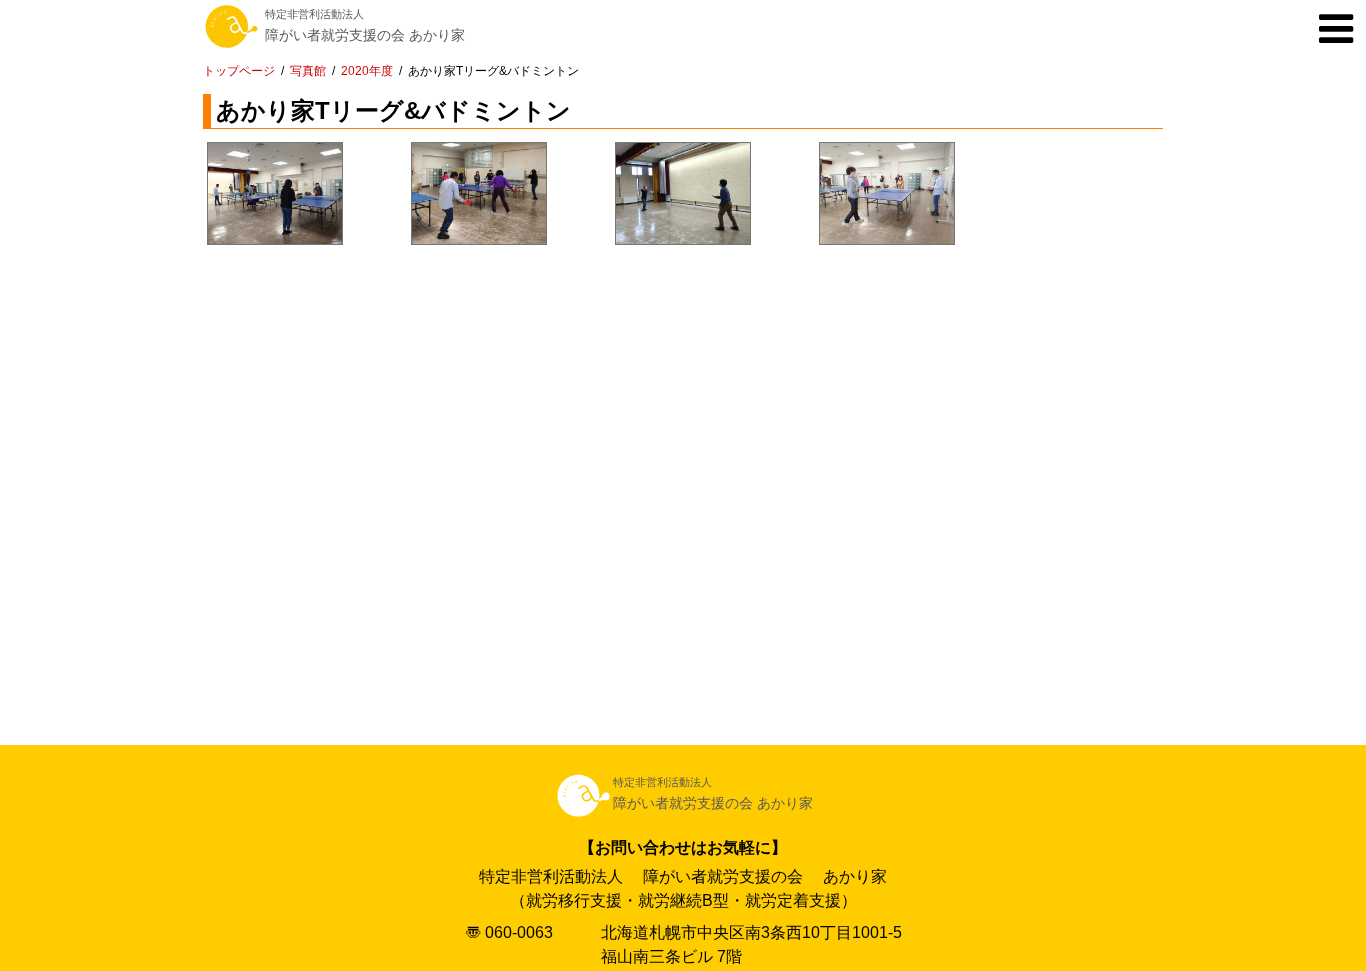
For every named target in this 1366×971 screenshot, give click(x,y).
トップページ (239, 71)
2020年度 (367, 71)
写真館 (308, 71)
